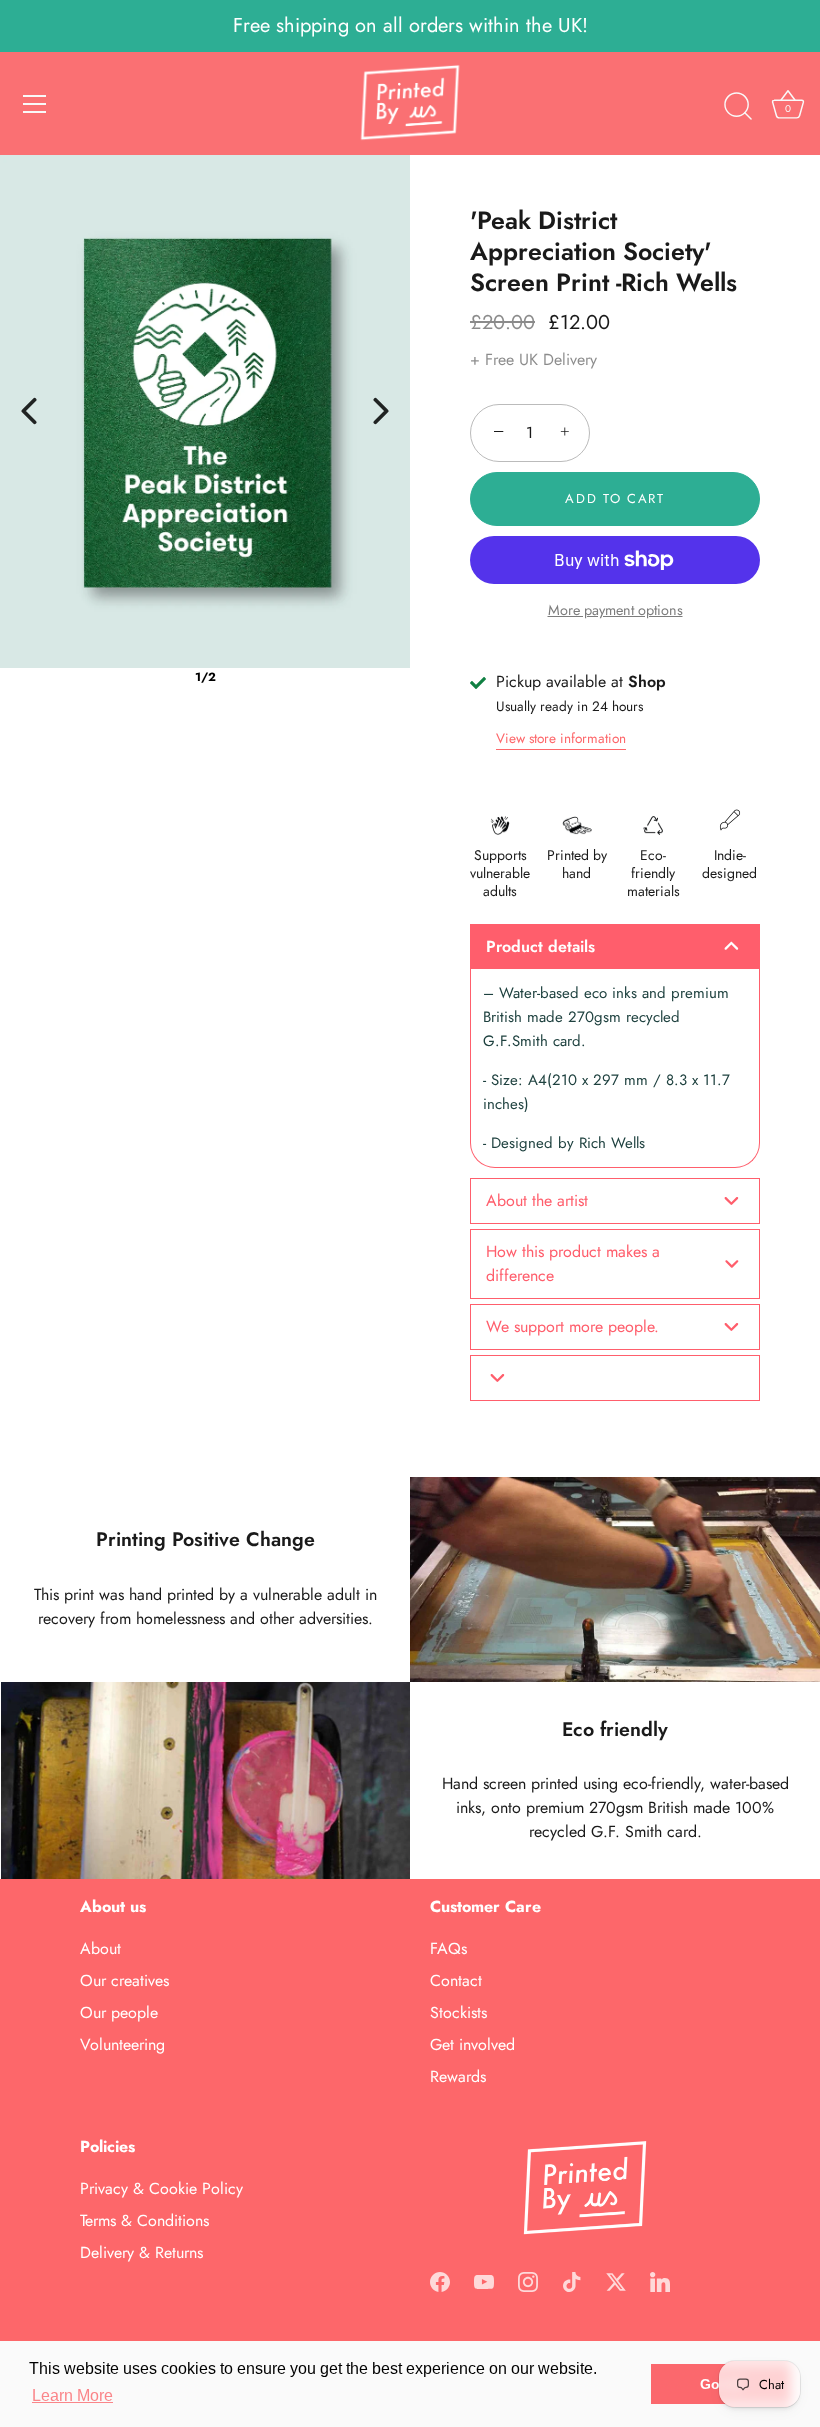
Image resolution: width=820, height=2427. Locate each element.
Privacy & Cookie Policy (161, 2188)
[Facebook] (440, 2279)
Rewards (458, 2076)
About (100, 1948)
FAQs (448, 1948)
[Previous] (29, 411)
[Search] (738, 107)
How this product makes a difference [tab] (573, 1263)
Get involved (472, 2044)
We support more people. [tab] (572, 1326)
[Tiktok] (572, 2279)
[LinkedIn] (660, 2279)
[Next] (381, 411)
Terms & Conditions (144, 2220)
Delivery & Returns (141, 2252)
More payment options (615, 610)
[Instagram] (528, 2279)
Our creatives (124, 1980)
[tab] (615, 1378)
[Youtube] (484, 2279)
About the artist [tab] (537, 1200)
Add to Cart (615, 498)
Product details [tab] (540, 946)
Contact (456, 1980)
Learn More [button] (72, 2395)
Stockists (458, 2012)
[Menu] (35, 104)
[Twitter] (616, 2279)
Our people (119, 2012)
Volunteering (122, 2044)
